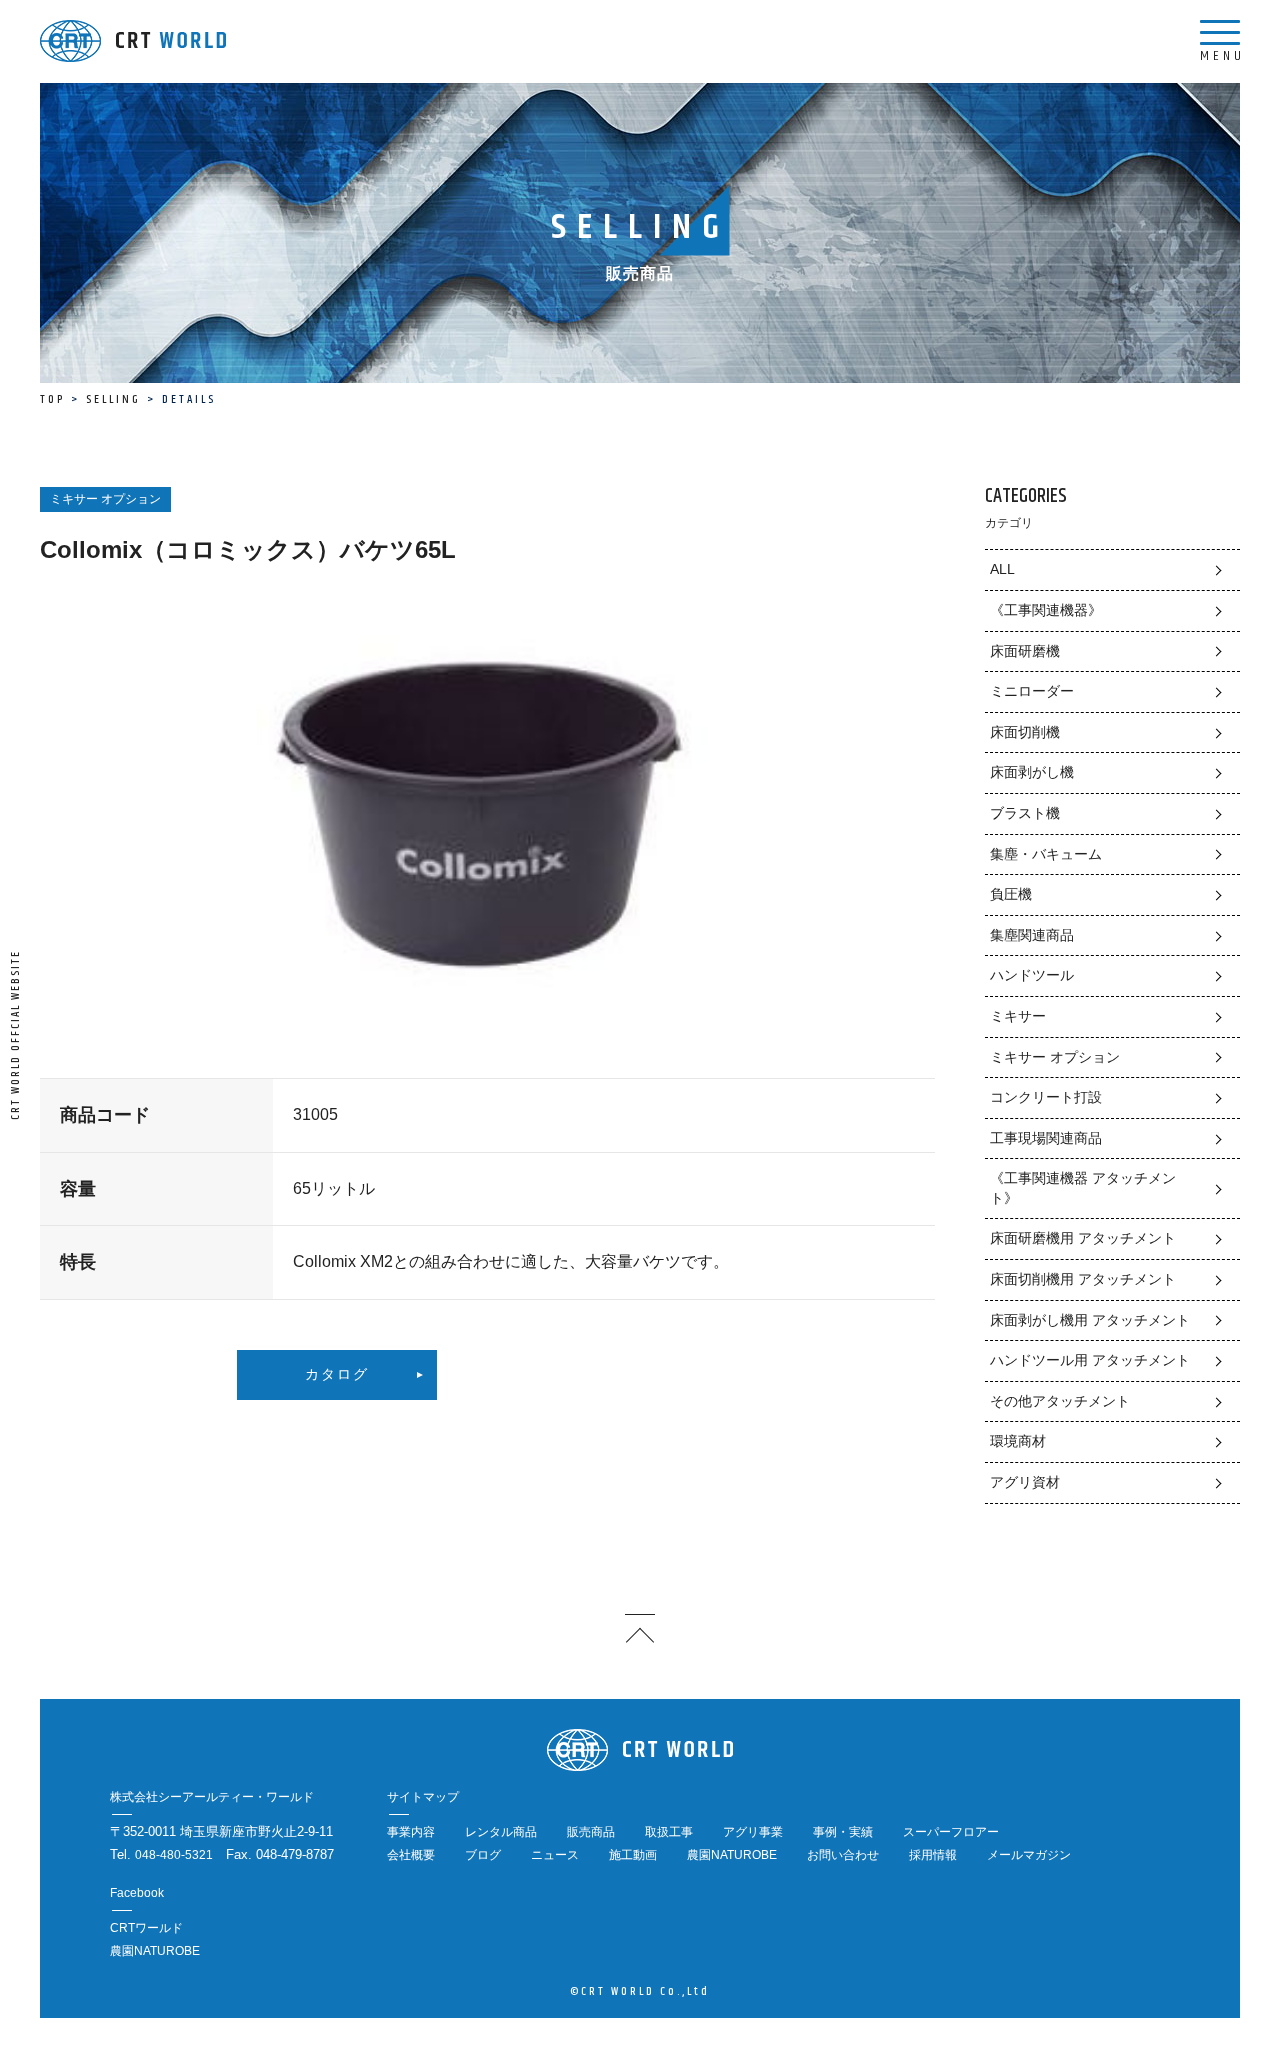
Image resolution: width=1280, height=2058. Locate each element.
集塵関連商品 (1032, 935)
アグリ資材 (1025, 1482)
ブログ (483, 1855)
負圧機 (1011, 894)
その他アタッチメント (1060, 1401)
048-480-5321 (174, 1855)
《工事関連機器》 (1046, 610)
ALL (1002, 569)
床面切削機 (1025, 732)
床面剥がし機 (1032, 772)
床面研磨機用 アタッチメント (1083, 1238)
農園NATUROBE (732, 1855)
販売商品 (591, 1832)
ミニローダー (1032, 691)
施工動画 (633, 1855)
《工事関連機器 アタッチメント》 (1083, 1188)
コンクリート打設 (1046, 1097)
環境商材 (1018, 1441)
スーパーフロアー (951, 1832)
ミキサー (1018, 1016)
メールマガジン (1029, 1855)
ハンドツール (1032, 975)
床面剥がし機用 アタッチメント (1090, 1320)
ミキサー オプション (1055, 1057)
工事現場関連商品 (1046, 1138)
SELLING (113, 399)
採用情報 (933, 1855)
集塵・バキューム (1046, 854)
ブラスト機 (1025, 813)
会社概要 (411, 1855)
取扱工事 (669, 1832)
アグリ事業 (753, 1832)
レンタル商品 (501, 1832)
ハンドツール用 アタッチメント (1090, 1360)
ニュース (555, 1855)
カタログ (337, 1375)
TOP (52, 399)
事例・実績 (843, 1832)
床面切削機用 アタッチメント (1083, 1279)
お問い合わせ (843, 1855)
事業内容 (411, 1832)
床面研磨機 (1025, 651)
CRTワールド (146, 1928)
